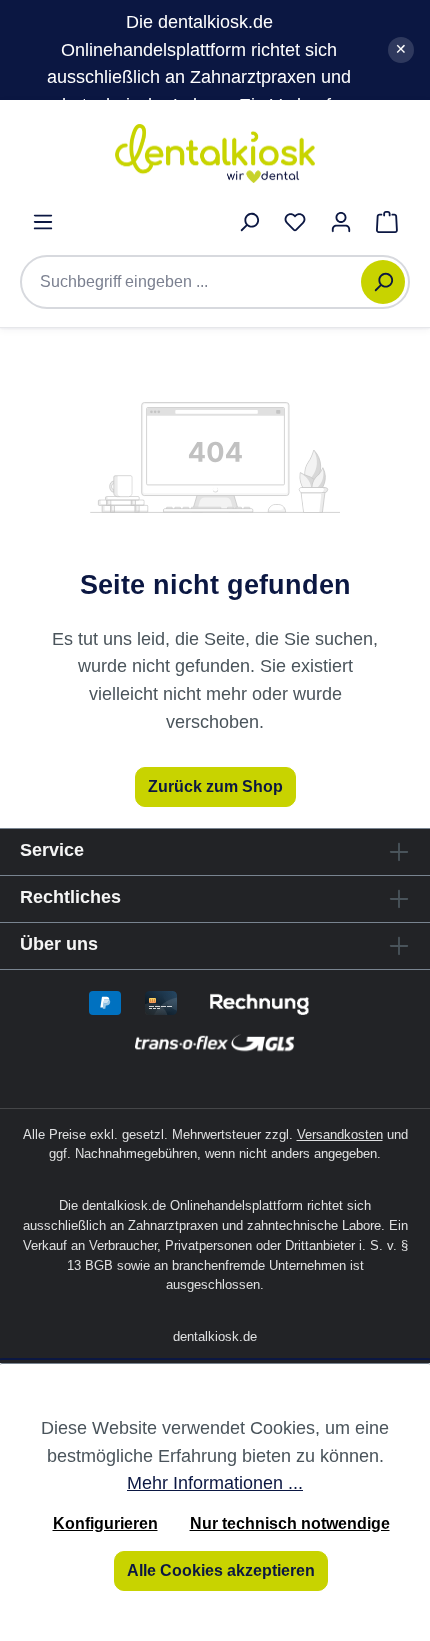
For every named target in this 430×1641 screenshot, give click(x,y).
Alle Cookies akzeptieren (221, 1570)
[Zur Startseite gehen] (215, 153)
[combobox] (201, 282)
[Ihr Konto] (341, 222)
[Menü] (43, 222)
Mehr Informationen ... (215, 1482)
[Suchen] (383, 282)
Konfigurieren (105, 1523)
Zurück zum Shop (215, 786)
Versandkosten (340, 1134)
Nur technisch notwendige (290, 1523)
